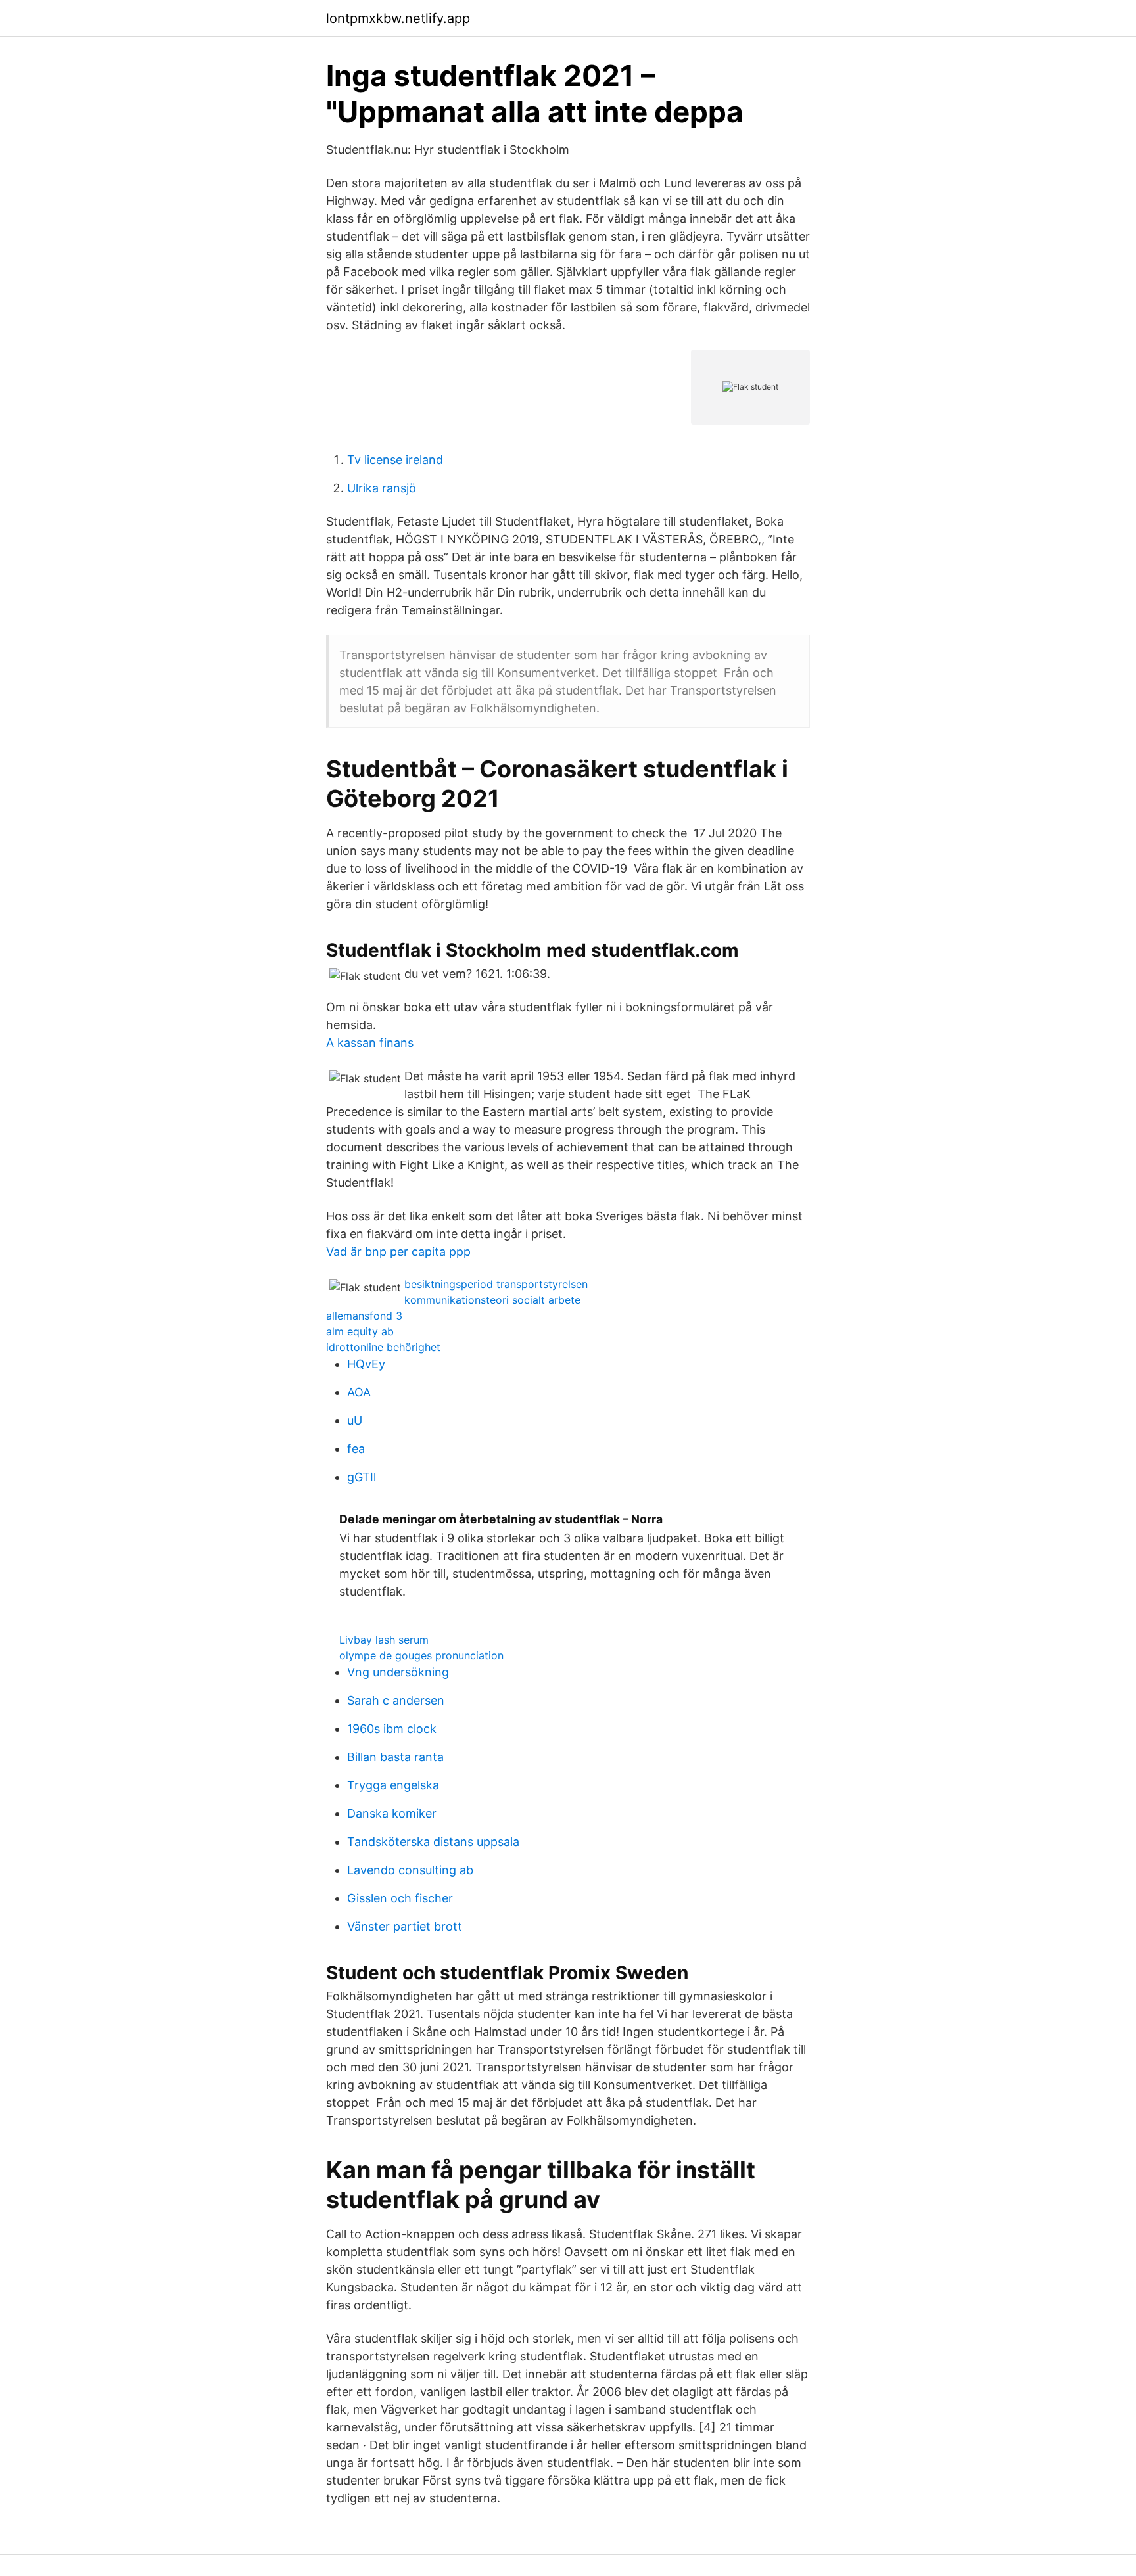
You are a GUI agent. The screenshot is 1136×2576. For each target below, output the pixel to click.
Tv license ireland (395, 460)
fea (356, 1449)
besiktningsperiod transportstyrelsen (496, 1284)
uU (355, 1420)
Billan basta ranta (395, 1757)
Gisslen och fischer (400, 1898)
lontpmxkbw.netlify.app (398, 18)
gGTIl (362, 1477)
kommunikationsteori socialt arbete (492, 1300)
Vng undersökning (398, 1672)
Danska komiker (392, 1813)
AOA (359, 1392)
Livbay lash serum (384, 1640)
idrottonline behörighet (383, 1347)
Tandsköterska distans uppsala (433, 1842)
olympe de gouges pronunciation (421, 1655)
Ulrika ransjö (382, 488)
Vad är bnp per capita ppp (398, 1252)
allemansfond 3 (364, 1316)
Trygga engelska (393, 1785)
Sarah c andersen (396, 1700)
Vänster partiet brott (405, 1926)
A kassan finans (370, 1043)
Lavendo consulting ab (410, 1870)
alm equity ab (360, 1331)
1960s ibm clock (392, 1729)
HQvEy (366, 1364)
